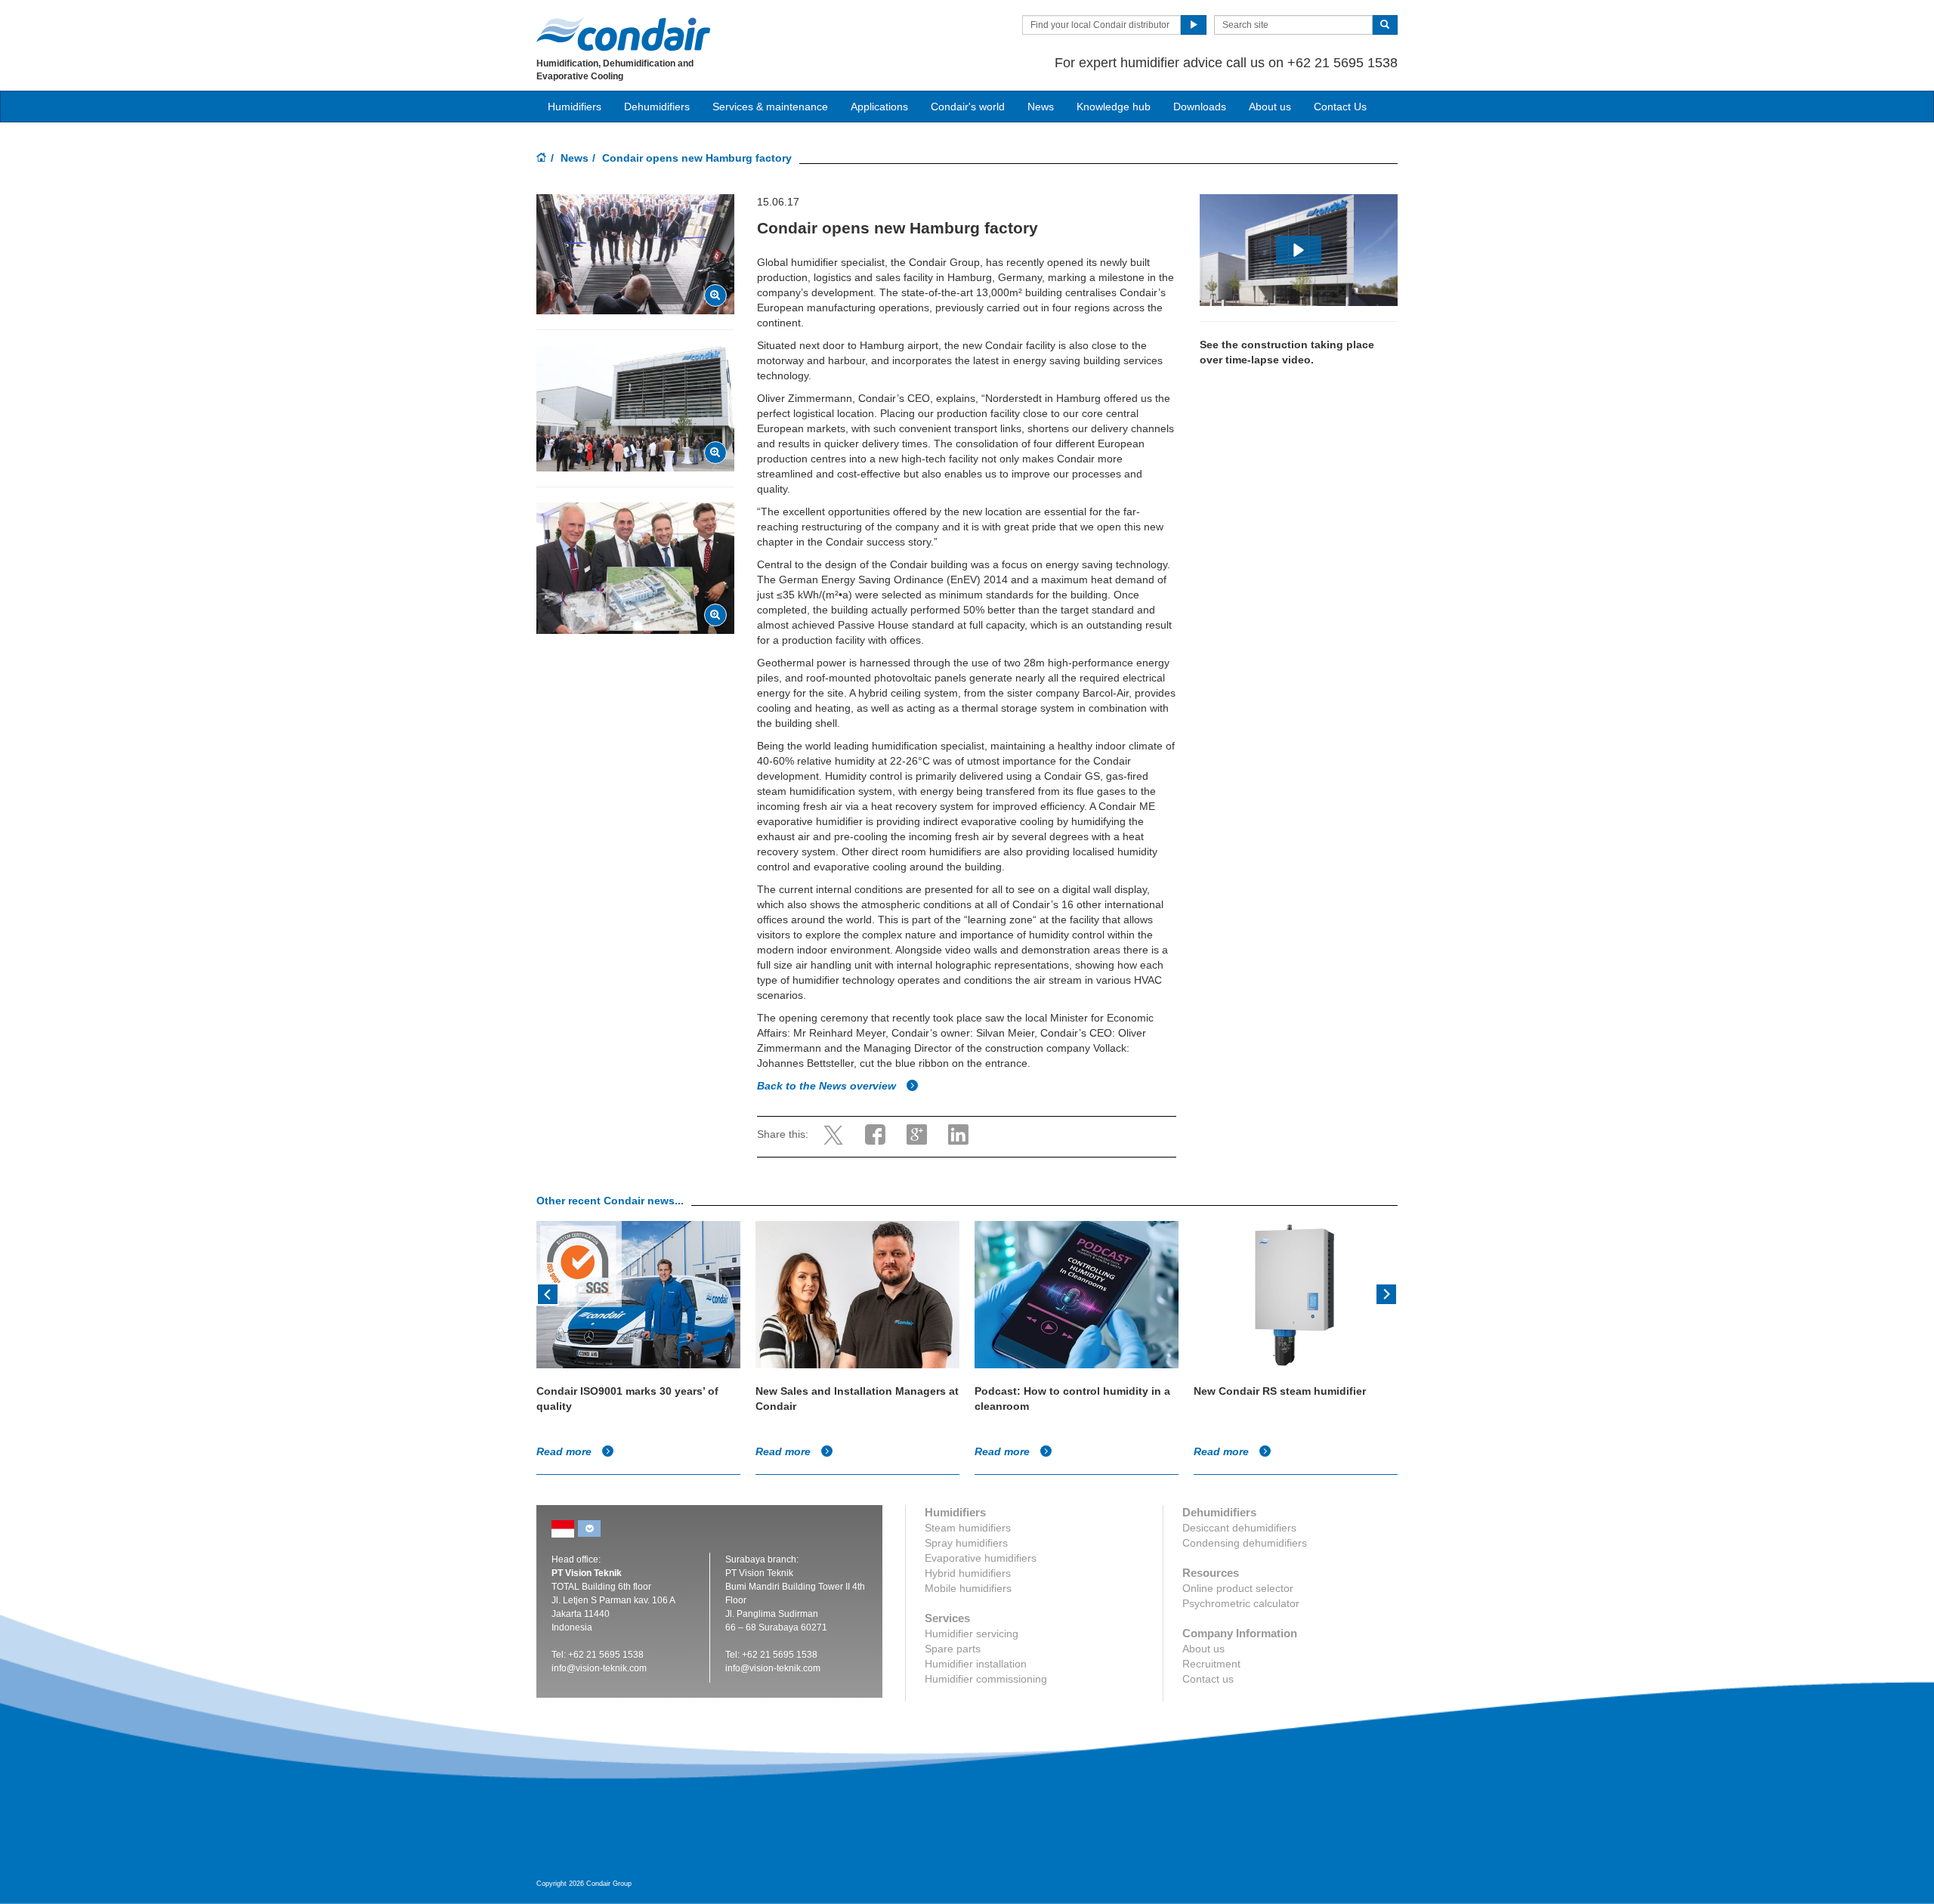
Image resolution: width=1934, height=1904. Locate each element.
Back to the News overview (828, 1086)
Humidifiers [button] (575, 107)
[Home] (542, 159)
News (1041, 107)
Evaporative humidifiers (981, 1558)
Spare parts (953, 1649)
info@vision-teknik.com (599, 1668)
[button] (1299, 250)
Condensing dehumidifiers (1245, 1543)
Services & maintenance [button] (770, 107)
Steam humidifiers (968, 1528)
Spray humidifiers (966, 1543)
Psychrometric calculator (1241, 1603)
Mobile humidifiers (968, 1588)
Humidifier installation (976, 1664)
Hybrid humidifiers (968, 1573)
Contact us (1208, 1679)
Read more (565, 1451)
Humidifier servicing (972, 1634)
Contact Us (1340, 107)
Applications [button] (879, 107)
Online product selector (1238, 1588)
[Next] (1386, 1293)
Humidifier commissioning (986, 1679)
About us (1270, 107)
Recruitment (1211, 1664)
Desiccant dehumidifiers (1239, 1528)
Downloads (1200, 107)
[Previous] (548, 1293)
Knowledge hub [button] (1114, 107)
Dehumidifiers (657, 107)
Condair (623, 34)
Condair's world (968, 107)
